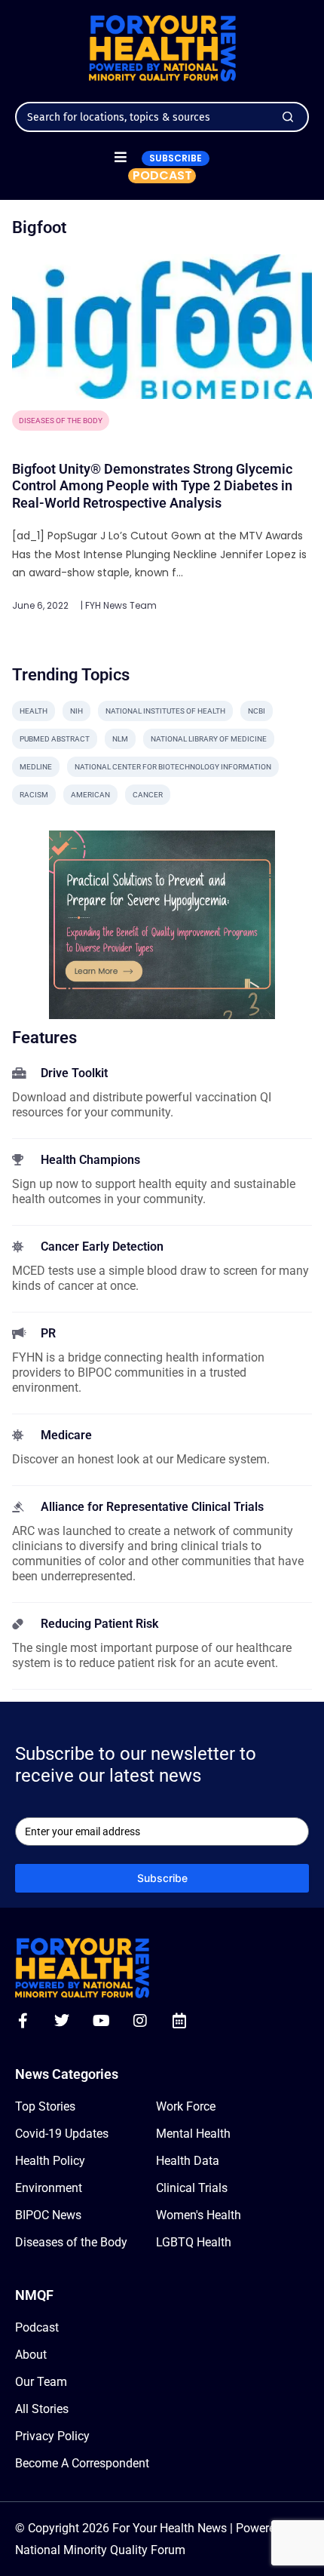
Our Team (41, 2382)
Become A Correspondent (82, 2463)
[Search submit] (288, 117)
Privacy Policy (52, 2436)
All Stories (42, 2409)
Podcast (37, 2327)
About (31, 2355)
